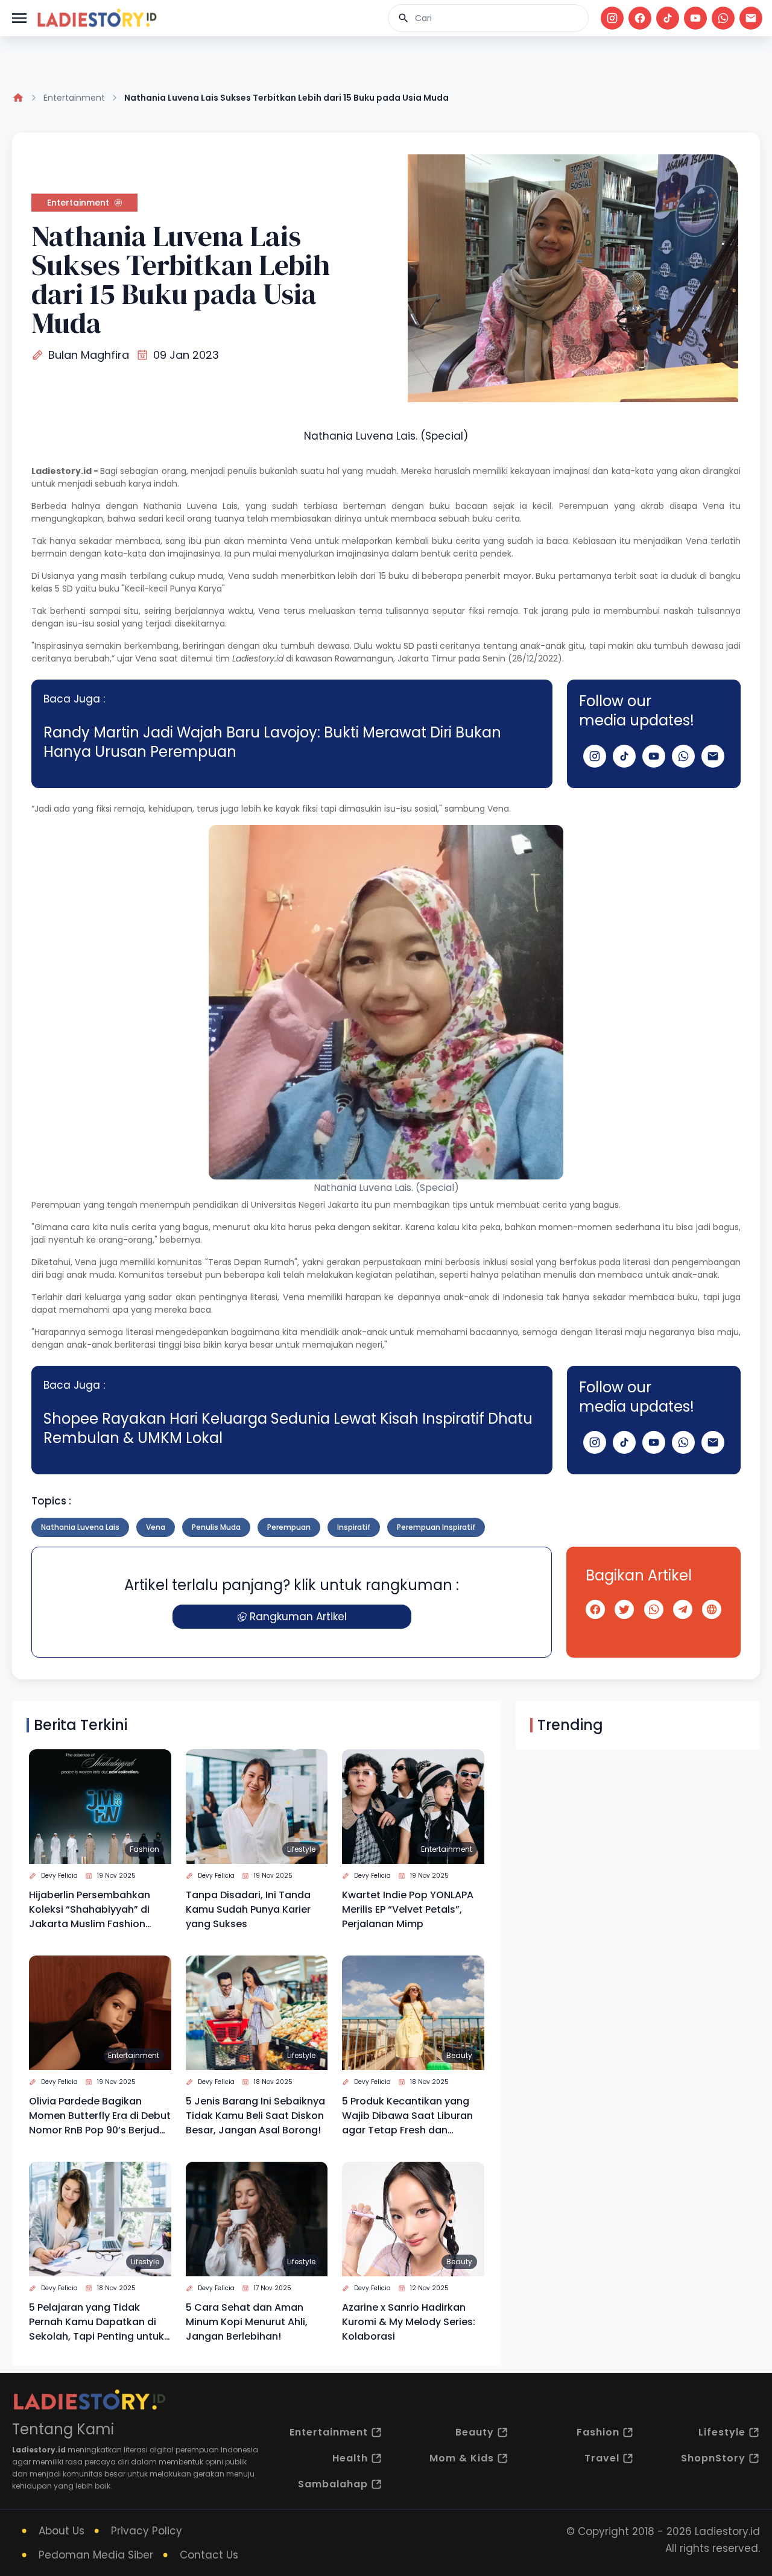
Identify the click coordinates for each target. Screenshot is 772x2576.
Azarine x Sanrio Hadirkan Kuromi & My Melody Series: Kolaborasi (409, 2322)
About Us (62, 2531)
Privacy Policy (147, 2531)
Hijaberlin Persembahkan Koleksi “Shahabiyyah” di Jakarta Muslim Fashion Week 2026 (90, 1910)
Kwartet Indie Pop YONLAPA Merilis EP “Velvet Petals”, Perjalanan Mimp (408, 1909)
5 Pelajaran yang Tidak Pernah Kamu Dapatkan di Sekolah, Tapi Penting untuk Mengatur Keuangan (96, 2322)
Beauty (459, 2055)
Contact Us (209, 2555)
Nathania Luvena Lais (80, 1527)
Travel (602, 2458)
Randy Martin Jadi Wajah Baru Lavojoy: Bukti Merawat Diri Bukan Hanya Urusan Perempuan (272, 742)
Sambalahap (333, 2484)
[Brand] (96, 18)
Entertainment (74, 98)
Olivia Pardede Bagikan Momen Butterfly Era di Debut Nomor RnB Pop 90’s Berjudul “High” (100, 2116)
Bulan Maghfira (89, 355)
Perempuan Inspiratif (436, 1527)
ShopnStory (713, 2458)
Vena (156, 1527)
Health (350, 2458)
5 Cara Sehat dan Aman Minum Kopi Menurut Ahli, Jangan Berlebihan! (247, 2322)
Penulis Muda (216, 1527)
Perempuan (289, 1527)
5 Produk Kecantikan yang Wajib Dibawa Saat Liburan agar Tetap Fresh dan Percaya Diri (407, 2116)
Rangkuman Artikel (298, 1617)
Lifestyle (301, 1849)
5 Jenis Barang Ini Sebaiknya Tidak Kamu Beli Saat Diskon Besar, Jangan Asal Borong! (255, 2116)
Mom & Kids (462, 2458)
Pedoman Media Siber (96, 2555)
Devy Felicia (59, 1876)
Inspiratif (354, 1527)
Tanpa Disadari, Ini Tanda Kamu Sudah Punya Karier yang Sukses (248, 1909)
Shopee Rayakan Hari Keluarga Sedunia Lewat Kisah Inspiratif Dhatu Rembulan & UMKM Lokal (288, 1428)
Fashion (144, 1849)
